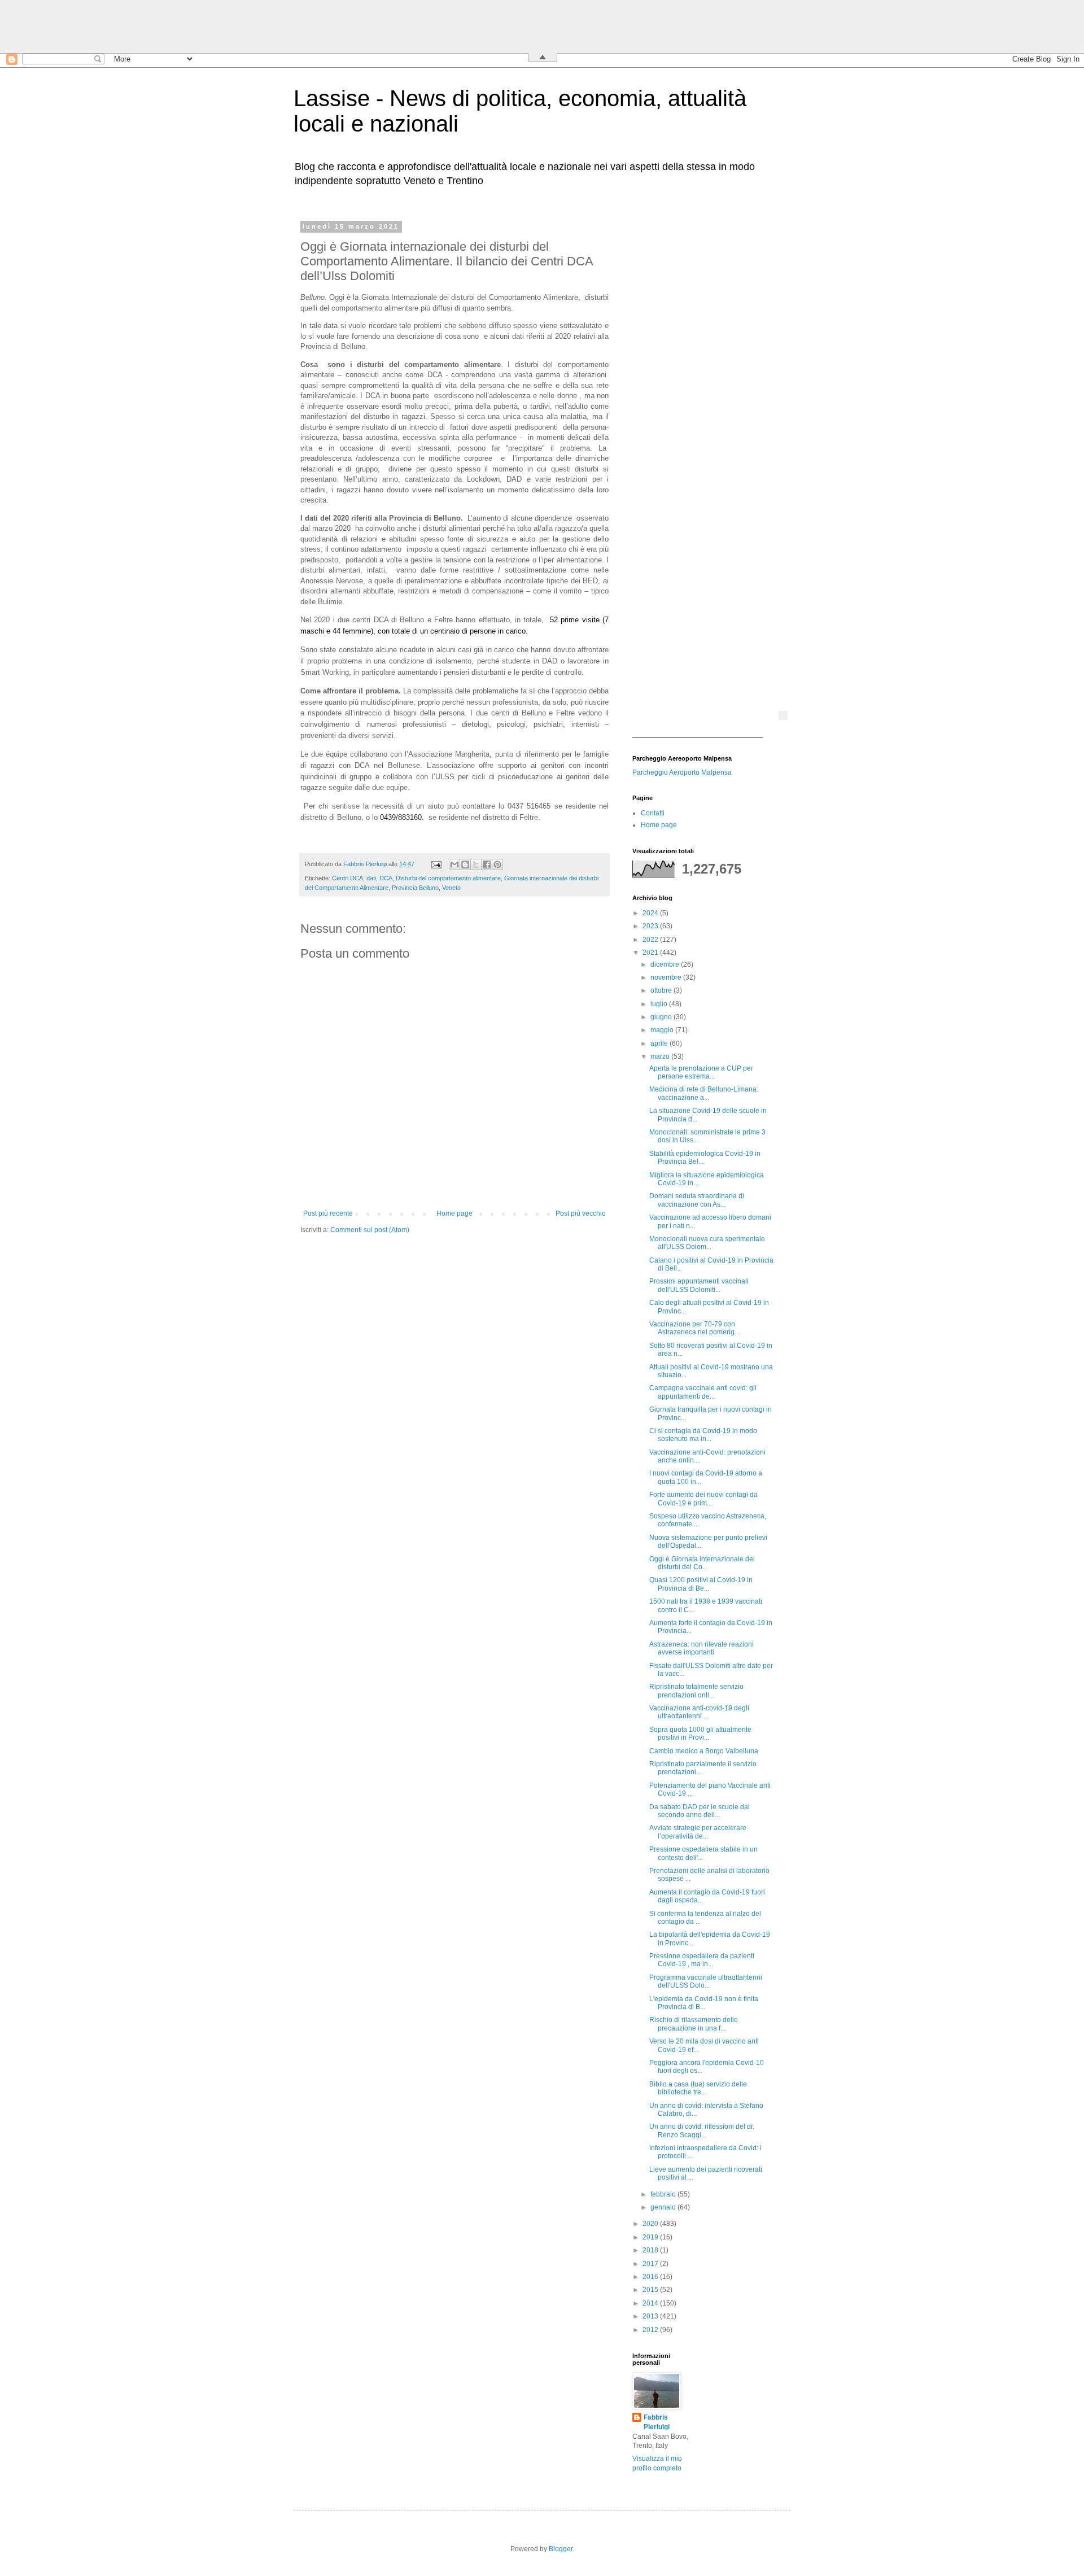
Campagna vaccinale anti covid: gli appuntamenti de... (703, 1392)
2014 (651, 2303)
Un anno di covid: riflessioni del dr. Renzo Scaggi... (702, 2130)
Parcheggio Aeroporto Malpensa (682, 772)
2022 (651, 940)
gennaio (664, 2207)
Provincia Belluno (415, 888)
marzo (661, 1056)
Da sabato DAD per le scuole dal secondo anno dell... (700, 1811)
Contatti (653, 813)
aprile (660, 1044)
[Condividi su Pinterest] (497, 865)
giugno (662, 1017)
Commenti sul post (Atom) (370, 1230)
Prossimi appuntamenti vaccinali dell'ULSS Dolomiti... (699, 1285)
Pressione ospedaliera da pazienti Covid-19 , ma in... (702, 1960)
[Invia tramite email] (454, 865)
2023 (651, 926)
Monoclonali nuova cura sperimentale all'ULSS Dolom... (707, 1243)
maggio (663, 1030)
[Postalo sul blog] (465, 865)
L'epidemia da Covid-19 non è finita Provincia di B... (704, 2003)
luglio (660, 1004)
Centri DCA (348, 878)
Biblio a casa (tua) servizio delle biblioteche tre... (698, 2088)
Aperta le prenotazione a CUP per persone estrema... (701, 1072)
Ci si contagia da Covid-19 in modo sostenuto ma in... (703, 1435)
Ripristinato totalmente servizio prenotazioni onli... (696, 1691)
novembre (667, 977)
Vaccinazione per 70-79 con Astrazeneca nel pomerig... (694, 1328)
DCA (386, 878)
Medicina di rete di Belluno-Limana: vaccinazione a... (704, 1093)
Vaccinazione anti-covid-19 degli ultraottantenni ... (699, 1712)
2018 (651, 2250)
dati (371, 878)
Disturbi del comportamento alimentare (448, 878)
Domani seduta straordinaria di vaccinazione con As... (697, 1200)
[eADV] (783, 715)
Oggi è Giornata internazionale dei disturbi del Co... (702, 1563)
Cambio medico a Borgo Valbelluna (704, 1751)
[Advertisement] (703, 392)
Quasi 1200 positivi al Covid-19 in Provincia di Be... (701, 1584)
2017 (651, 2264)
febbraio (664, 2194)
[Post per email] (436, 864)
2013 (651, 2316)
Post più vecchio (581, 1213)
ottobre (662, 990)
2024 (651, 913)
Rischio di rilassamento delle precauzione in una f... (694, 2024)
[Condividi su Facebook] (487, 865)
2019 (651, 2237)
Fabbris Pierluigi (657, 2422)
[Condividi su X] (476, 865)
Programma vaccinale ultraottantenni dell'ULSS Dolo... (706, 1981)
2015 (651, 2290)
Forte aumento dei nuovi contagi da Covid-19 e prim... (703, 1499)
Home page (454, 1213)
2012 (651, 2330)
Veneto (451, 888)
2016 (651, 2277)
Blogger (561, 2549)
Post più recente (328, 1213)
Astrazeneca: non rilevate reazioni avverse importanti (701, 1648)
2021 (651, 953)
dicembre (666, 964)
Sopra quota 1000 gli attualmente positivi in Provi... (700, 1734)
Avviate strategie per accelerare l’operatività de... (698, 1832)
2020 (651, 2224)
